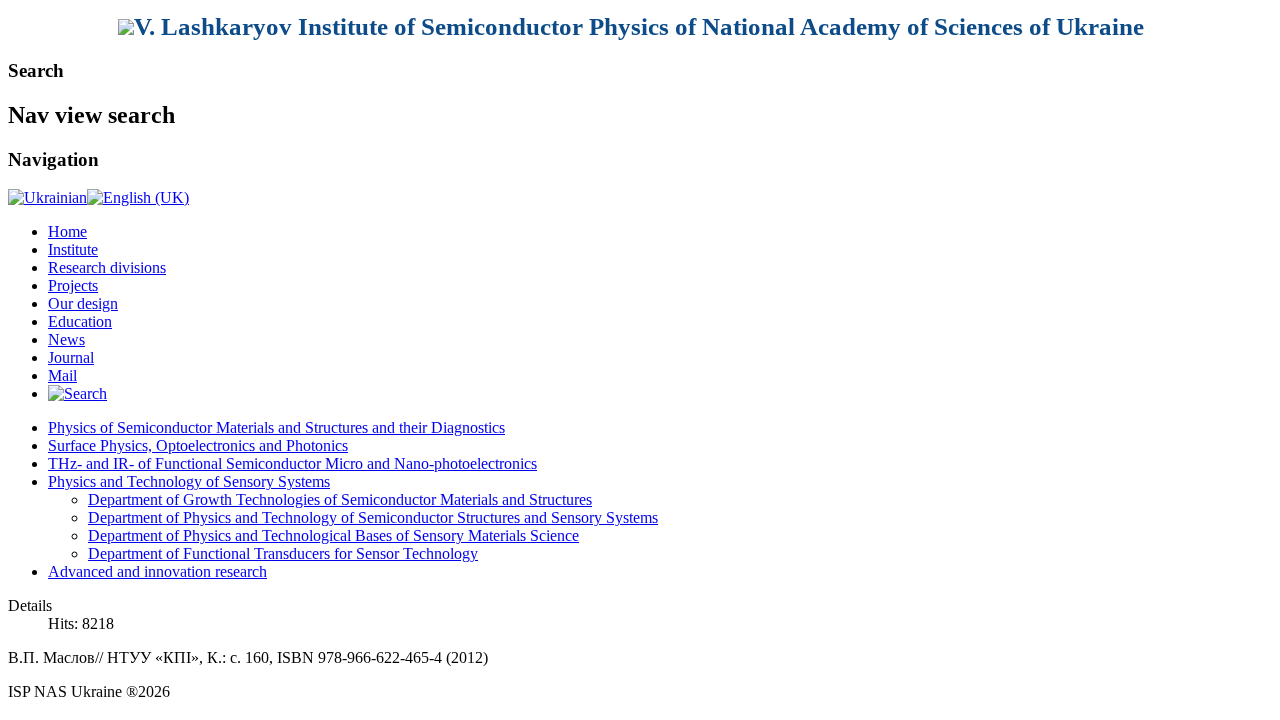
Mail (62, 375)
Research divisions (107, 267)
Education (80, 321)
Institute (73, 249)
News (66, 339)
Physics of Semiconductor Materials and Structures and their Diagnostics (276, 427)
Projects (73, 285)
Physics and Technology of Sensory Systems (189, 481)
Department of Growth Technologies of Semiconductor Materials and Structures (340, 499)
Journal (71, 357)
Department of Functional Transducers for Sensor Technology (283, 553)
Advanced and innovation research (157, 571)
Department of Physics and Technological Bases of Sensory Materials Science (333, 535)
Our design (83, 303)
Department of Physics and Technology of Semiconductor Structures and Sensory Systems (373, 517)
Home (67, 231)
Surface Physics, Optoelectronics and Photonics (198, 445)
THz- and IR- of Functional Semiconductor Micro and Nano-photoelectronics (292, 463)
